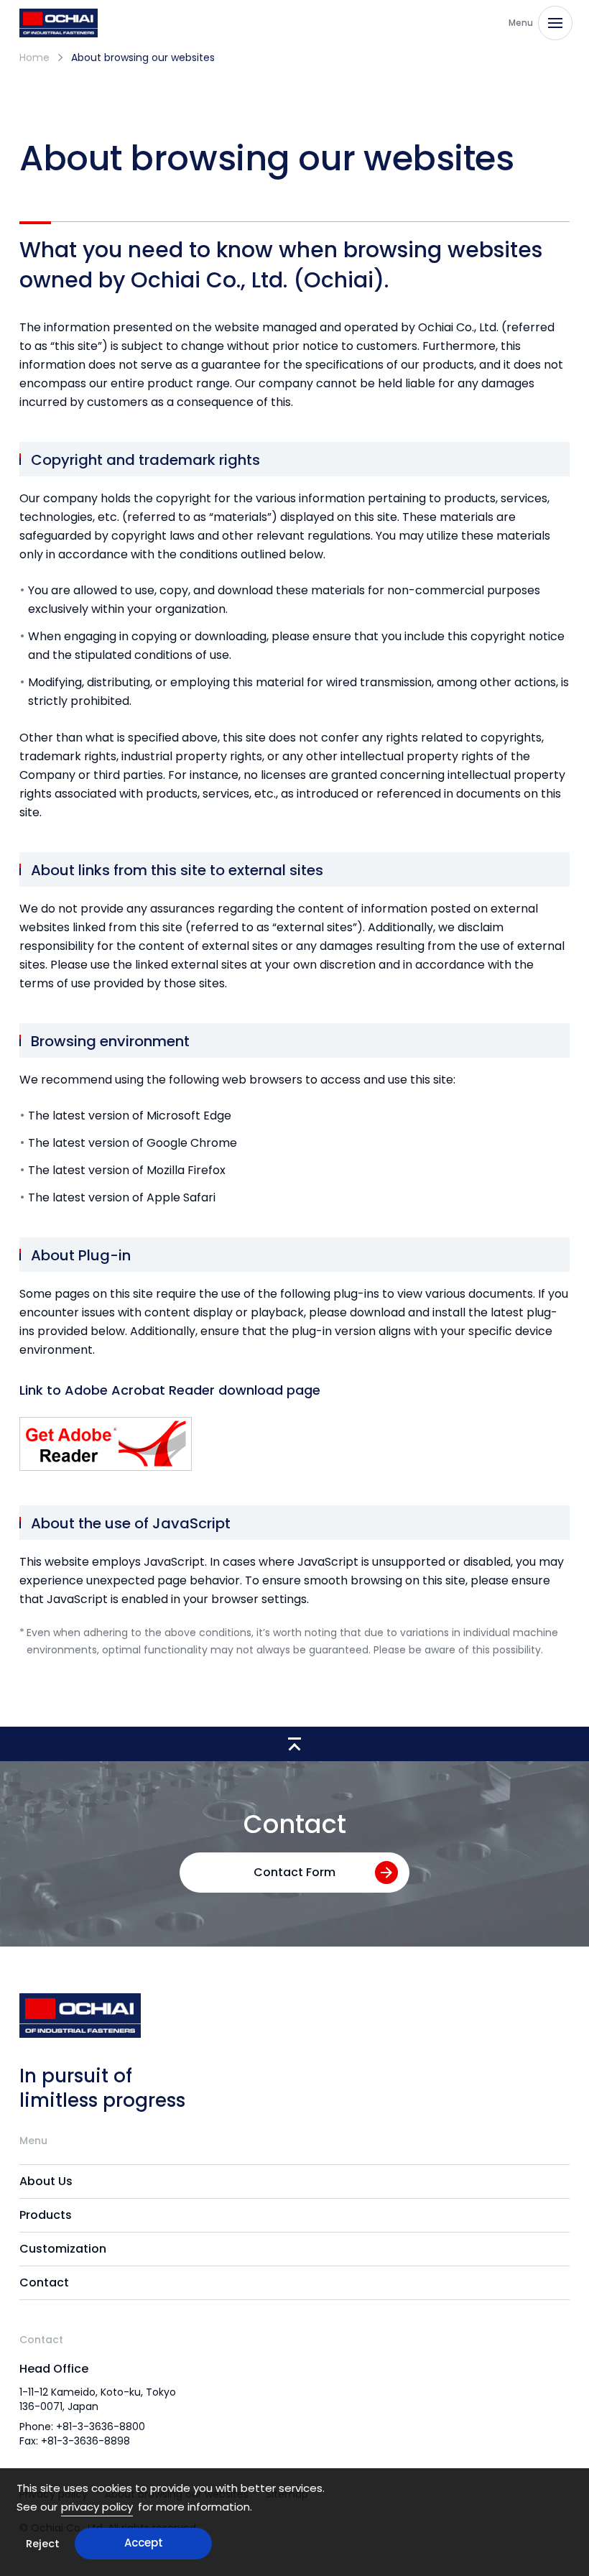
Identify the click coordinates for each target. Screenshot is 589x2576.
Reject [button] (43, 2544)
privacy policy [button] (97, 2507)
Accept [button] (144, 2543)
